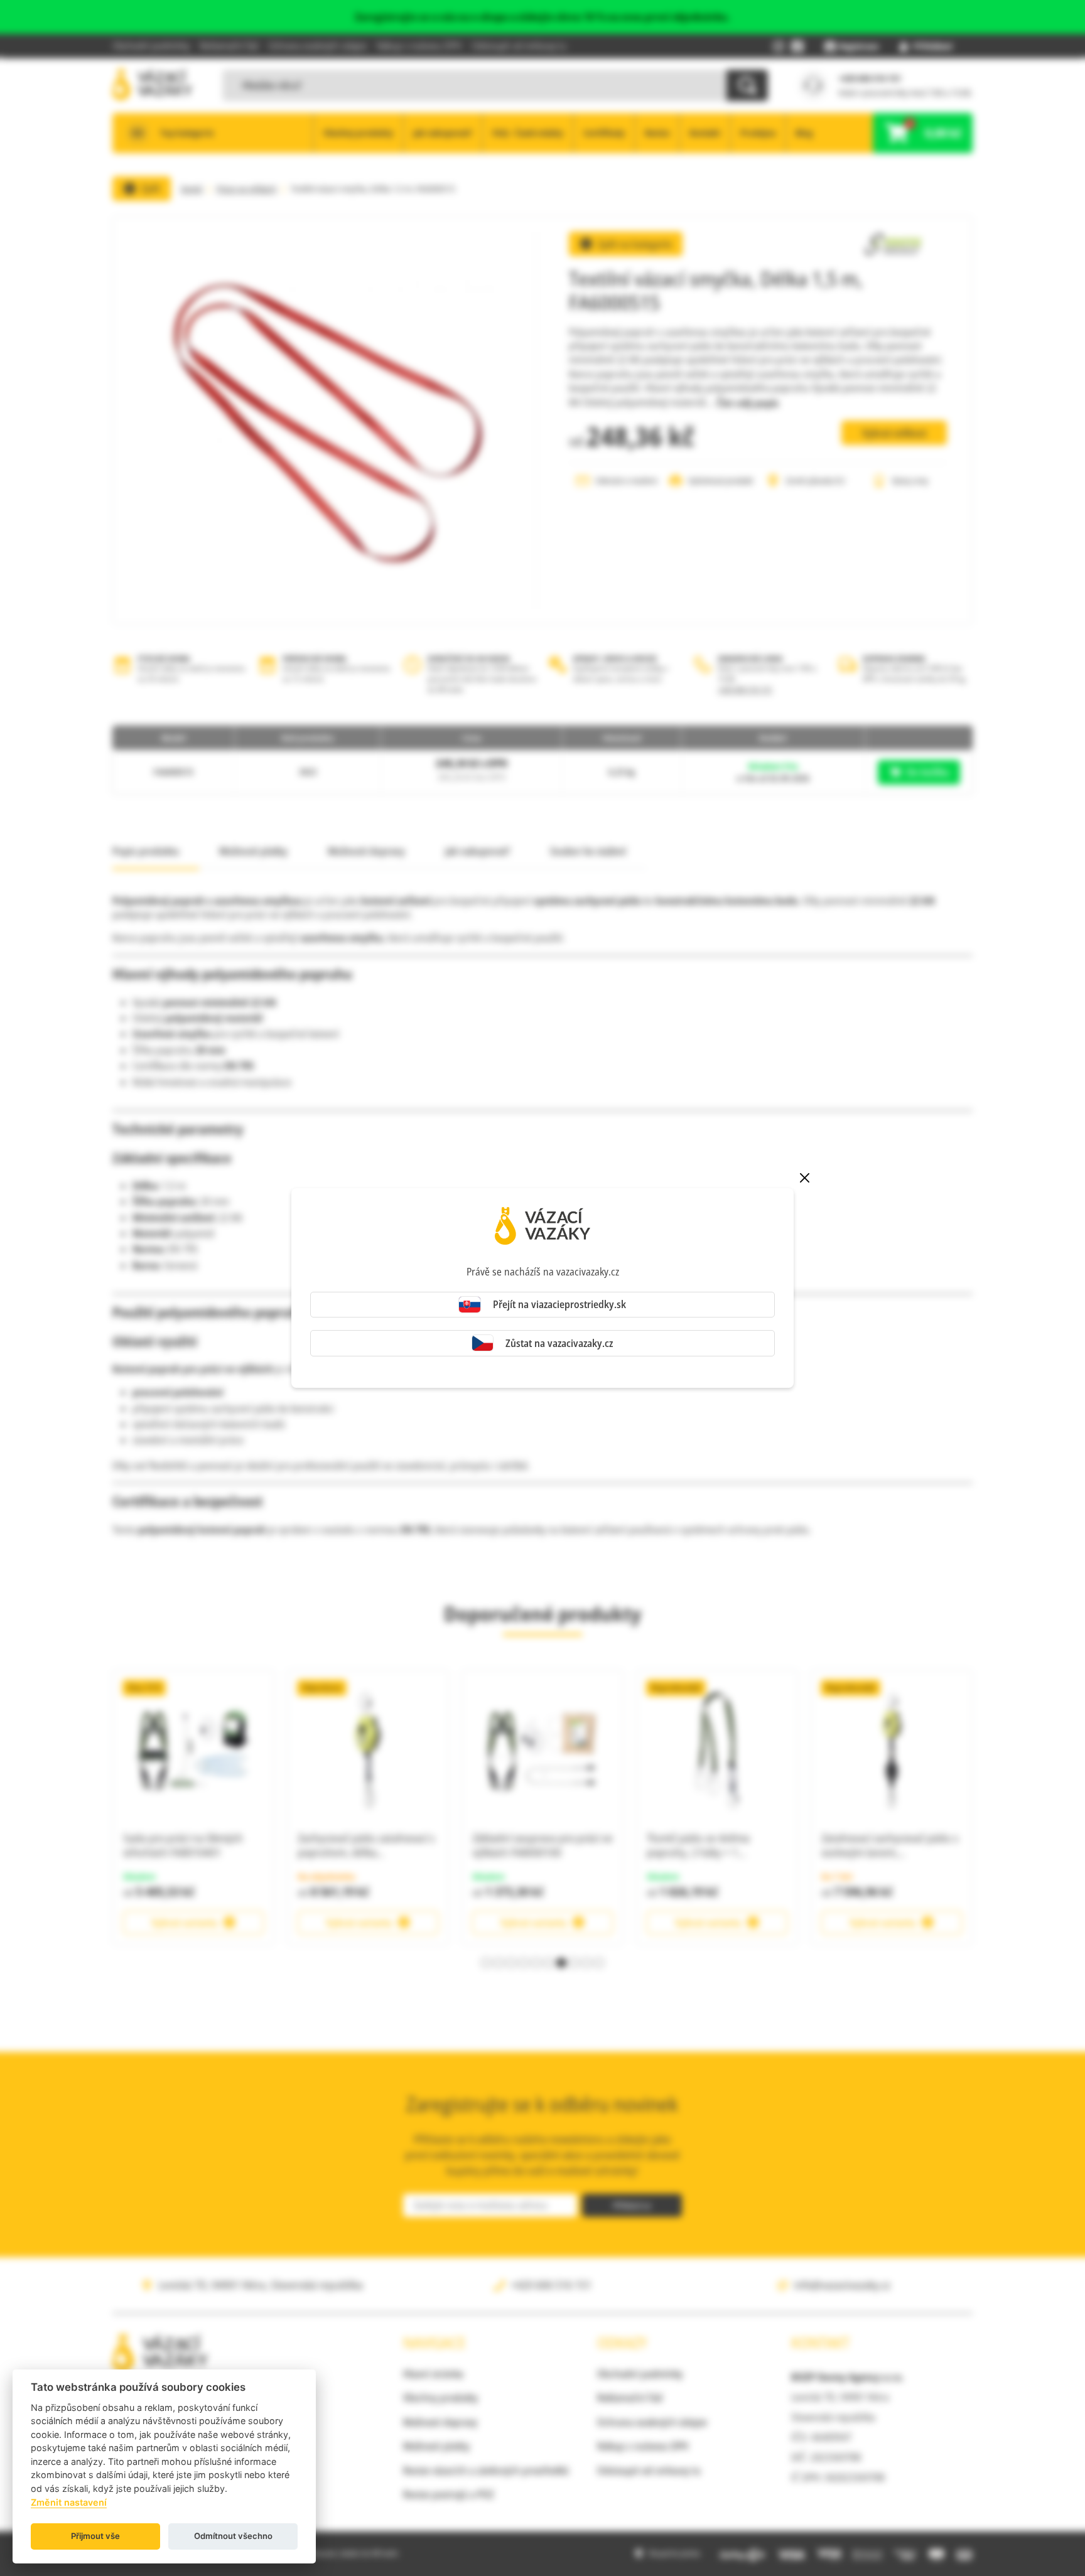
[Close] (804, 1178)
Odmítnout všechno (233, 2536)
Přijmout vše (95, 2536)
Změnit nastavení (69, 2502)
